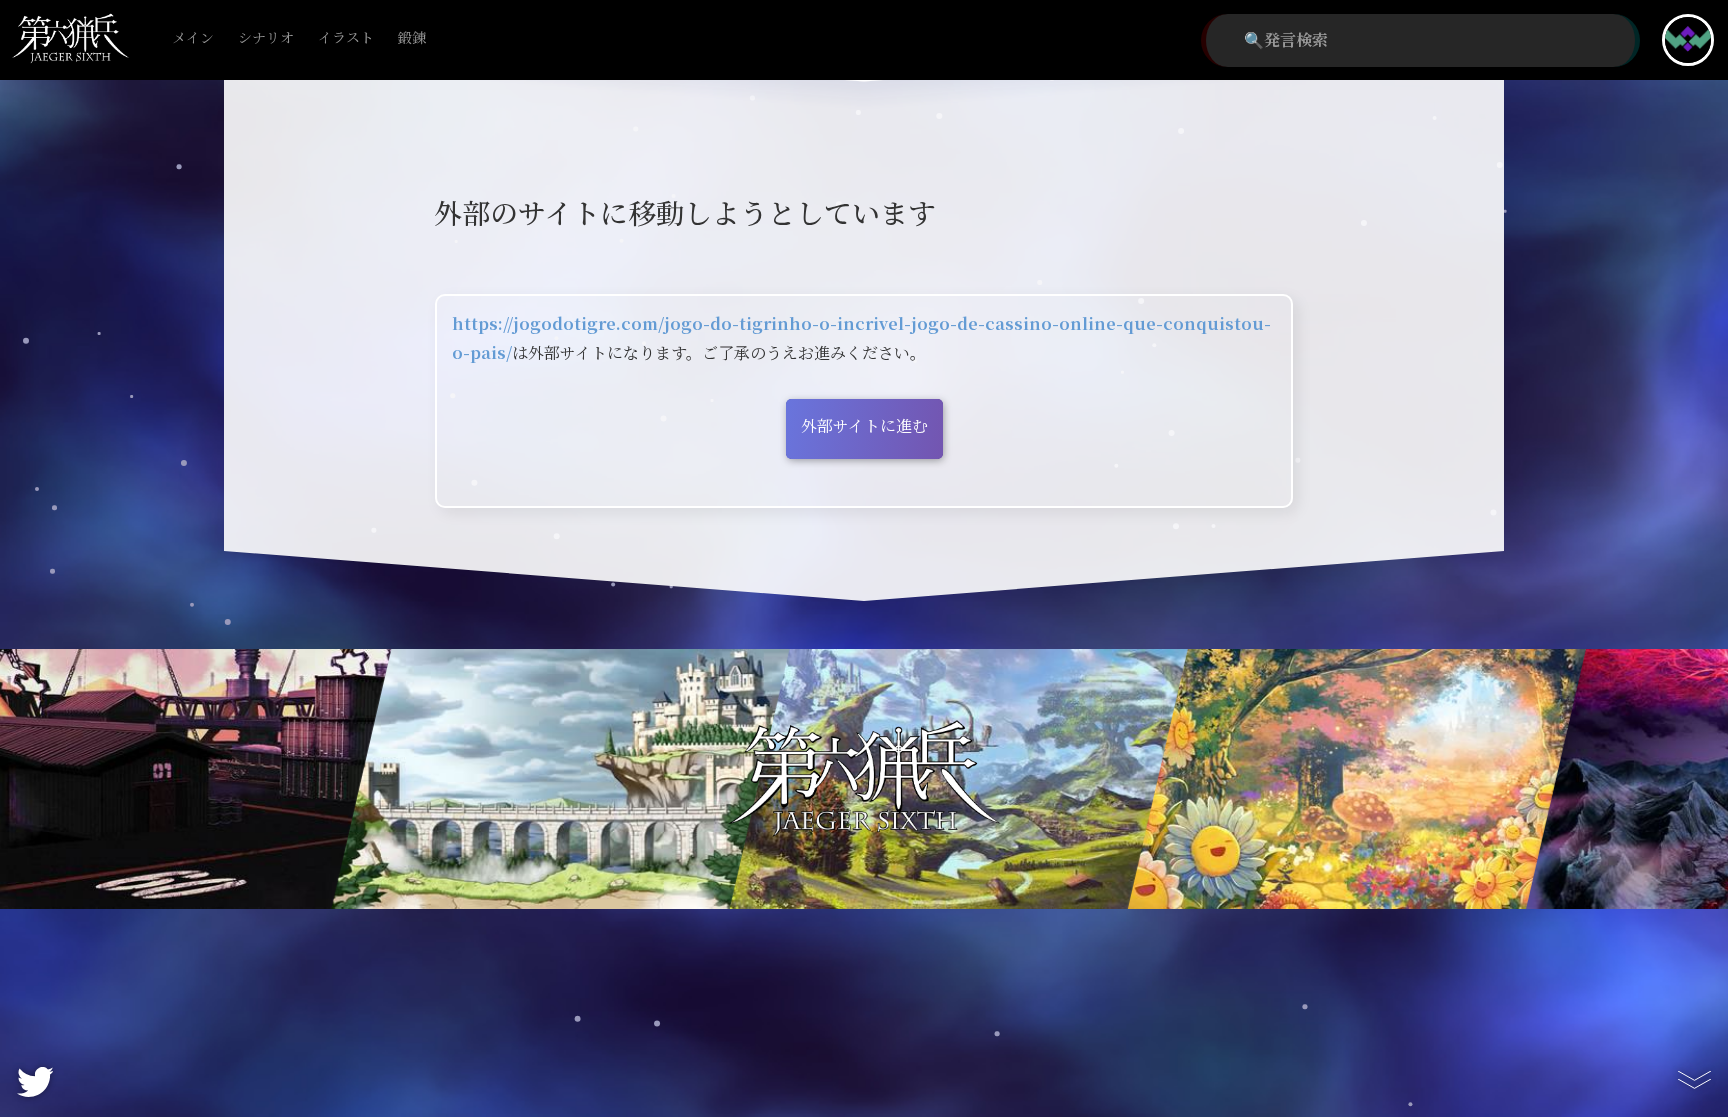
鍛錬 (412, 38)
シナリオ (266, 38)
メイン (193, 38)
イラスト (346, 38)
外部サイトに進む (864, 426)
